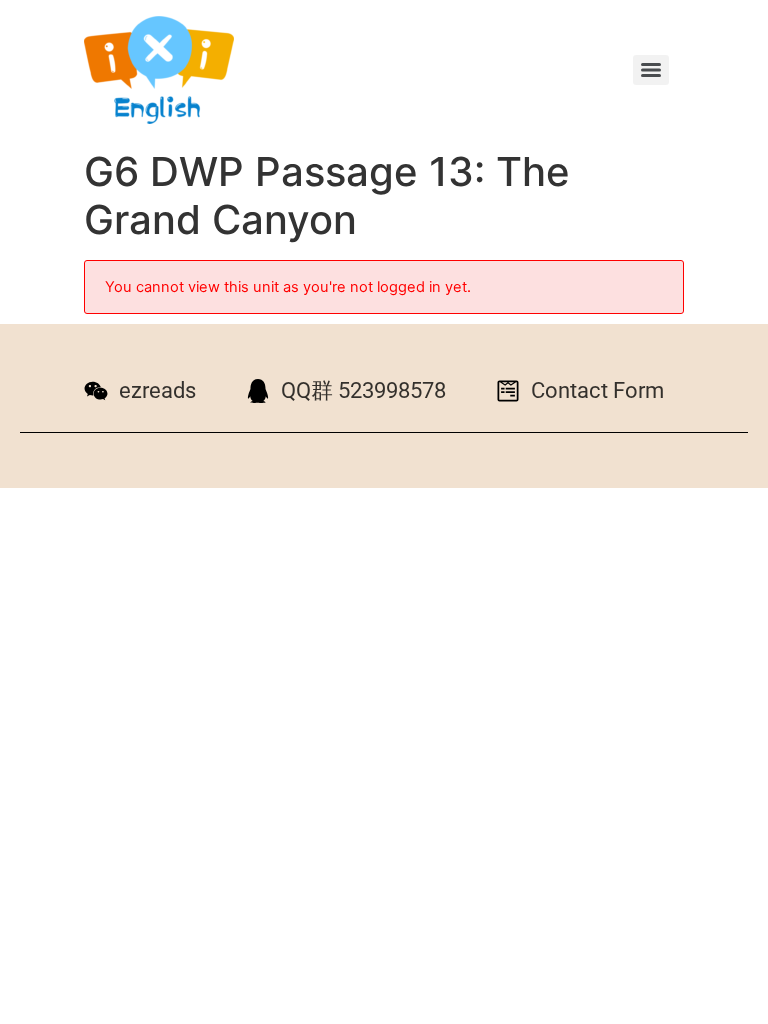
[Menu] (651, 70)
